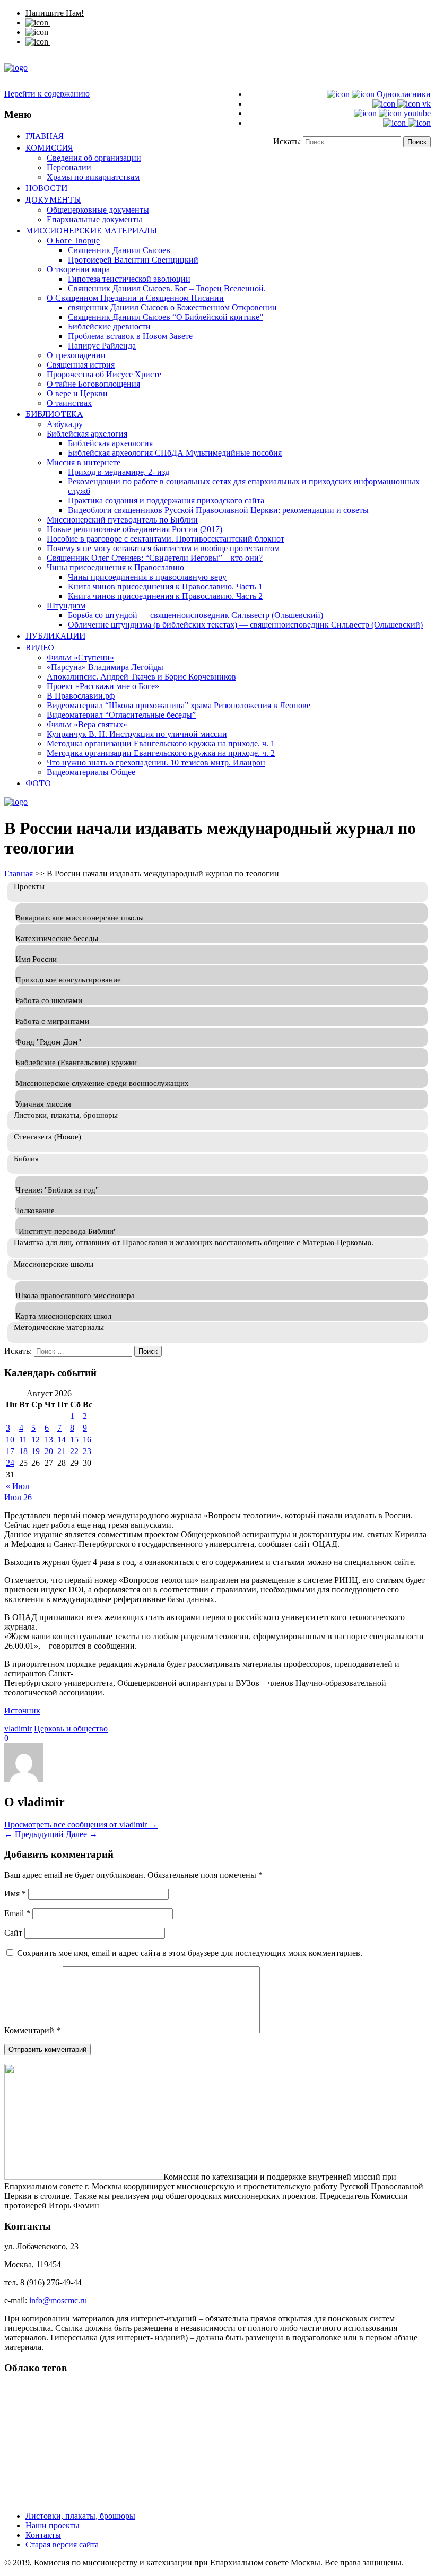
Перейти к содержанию (47, 94)
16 (87, 1439)
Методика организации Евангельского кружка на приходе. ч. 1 (161, 743)
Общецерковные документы (98, 210)
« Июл (18, 1486)
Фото (38, 783)
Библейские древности (109, 327)
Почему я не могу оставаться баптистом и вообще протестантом (163, 548)
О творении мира (78, 269)
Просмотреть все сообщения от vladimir (81, 1825)
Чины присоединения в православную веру (147, 577)
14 (62, 1439)
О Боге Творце (73, 241)
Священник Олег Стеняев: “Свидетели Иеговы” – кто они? (155, 558)
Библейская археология (110, 443)
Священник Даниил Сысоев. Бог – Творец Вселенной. (167, 288)
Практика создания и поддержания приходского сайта (166, 501)
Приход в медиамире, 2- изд (119, 472)
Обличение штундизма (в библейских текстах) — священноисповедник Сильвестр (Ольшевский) (245, 625)
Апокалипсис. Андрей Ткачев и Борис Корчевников (141, 677)
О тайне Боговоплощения (93, 384)
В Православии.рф (81, 696)
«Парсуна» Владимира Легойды (105, 667)
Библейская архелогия (87, 434)
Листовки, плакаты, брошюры (80, 2516)
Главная (45, 136)
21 (62, 1451)
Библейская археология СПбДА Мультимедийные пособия (175, 453)
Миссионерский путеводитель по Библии (122, 520)
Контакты (43, 2535)
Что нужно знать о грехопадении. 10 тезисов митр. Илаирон (156, 763)
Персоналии (69, 167)
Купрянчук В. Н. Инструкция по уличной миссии (137, 734)
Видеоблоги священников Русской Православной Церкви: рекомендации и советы (218, 510)
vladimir (18, 1729)
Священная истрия (81, 365)
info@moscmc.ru (58, 2300)
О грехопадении (76, 355)
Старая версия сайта (62, 2544)
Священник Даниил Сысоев (119, 250)
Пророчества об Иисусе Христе (104, 374)
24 (10, 1463)
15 (74, 1439)
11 (23, 1439)
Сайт (13, 1933)
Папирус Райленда (102, 346)
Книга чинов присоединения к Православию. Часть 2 (165, 596)
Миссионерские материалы (91, 230)
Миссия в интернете (84, 462)
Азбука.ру (65, 424)
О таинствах (69, 403)
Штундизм (66, 606)
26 (28, 1497)
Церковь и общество (71, 1729)
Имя (15, 1894)
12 (36, 1439)
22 (74, 1451)
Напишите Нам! (55, 13)
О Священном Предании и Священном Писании (135, 298)
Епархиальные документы (94, 219)
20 (49, 1451)
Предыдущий (34, 1834)
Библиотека (54, 414)
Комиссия (49, 147)
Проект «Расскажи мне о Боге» (103, 686)
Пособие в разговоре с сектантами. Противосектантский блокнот (166, 539)
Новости (46, 188)
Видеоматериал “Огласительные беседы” (121, 715)
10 (10, 1439)
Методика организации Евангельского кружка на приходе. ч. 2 (161, 753)
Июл (14, 1497)
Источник (22, 1711)
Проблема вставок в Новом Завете (130, 336)
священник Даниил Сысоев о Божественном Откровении (172, 307)
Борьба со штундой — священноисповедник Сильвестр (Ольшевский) (195, 615)
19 (36, 1451)
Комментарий (32, 2030)
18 (23, 1451)
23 (87, 1451)
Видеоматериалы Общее (91, 772)
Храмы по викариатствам (93, 177)
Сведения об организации (94, 158)
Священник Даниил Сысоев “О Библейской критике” (166, 317)
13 (49, 1439)
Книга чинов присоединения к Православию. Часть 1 (165, 586)
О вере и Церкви (77, 393)
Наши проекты (53, 2525)
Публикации (55, 636)
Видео (40, 647)
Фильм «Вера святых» (87, 724)
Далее (82, 1834)
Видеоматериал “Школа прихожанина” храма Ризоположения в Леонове (179, 705)
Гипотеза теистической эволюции (129, 279)
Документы (53, 199)
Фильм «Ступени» (80, 658)
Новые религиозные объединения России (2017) (134, 529)
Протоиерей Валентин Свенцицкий (133, 260)
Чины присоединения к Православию (115, 567)
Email (17, 1913)
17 (10, 1451)
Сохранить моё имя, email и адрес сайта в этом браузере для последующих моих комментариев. (190, 1953)
